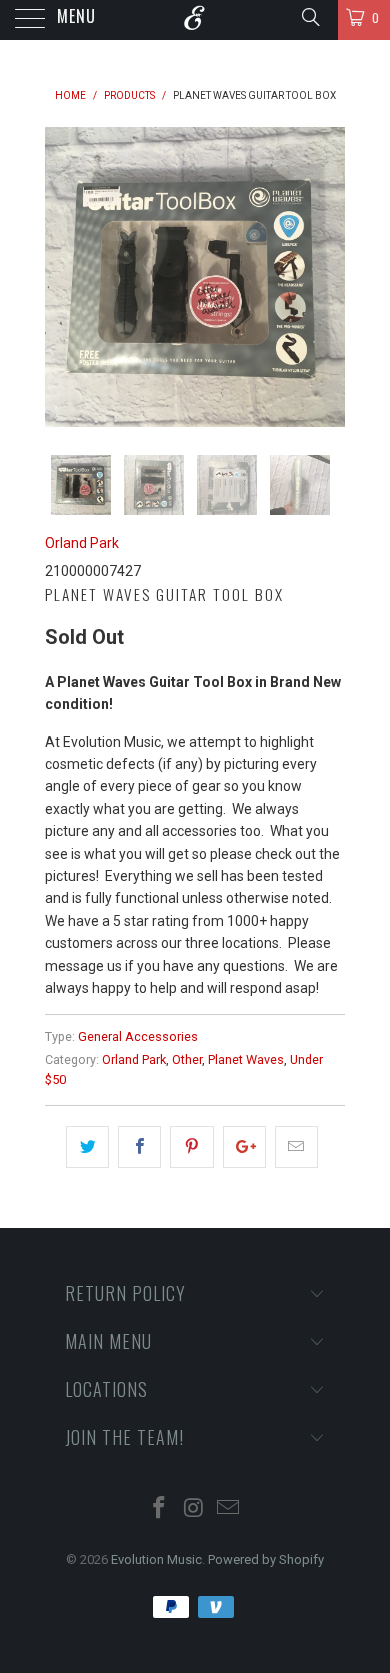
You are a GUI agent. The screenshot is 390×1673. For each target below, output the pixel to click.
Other (187, 1059)
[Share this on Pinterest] (191, 1147)
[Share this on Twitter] (87, 1147)
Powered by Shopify (266, 1559)
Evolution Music (156, 1559)
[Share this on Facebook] (139, 1147)
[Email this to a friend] (296, 1147)
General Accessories (138, 1036)
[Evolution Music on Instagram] (194, 1509)
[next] (326, 277)
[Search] (309, 17)
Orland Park (82, 543)
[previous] (64, 277)
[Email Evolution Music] (229, 1509)
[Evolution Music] (195, 20)
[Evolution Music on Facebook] (159, 1509)
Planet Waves (246, 1059)
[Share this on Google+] (244, 1147)
